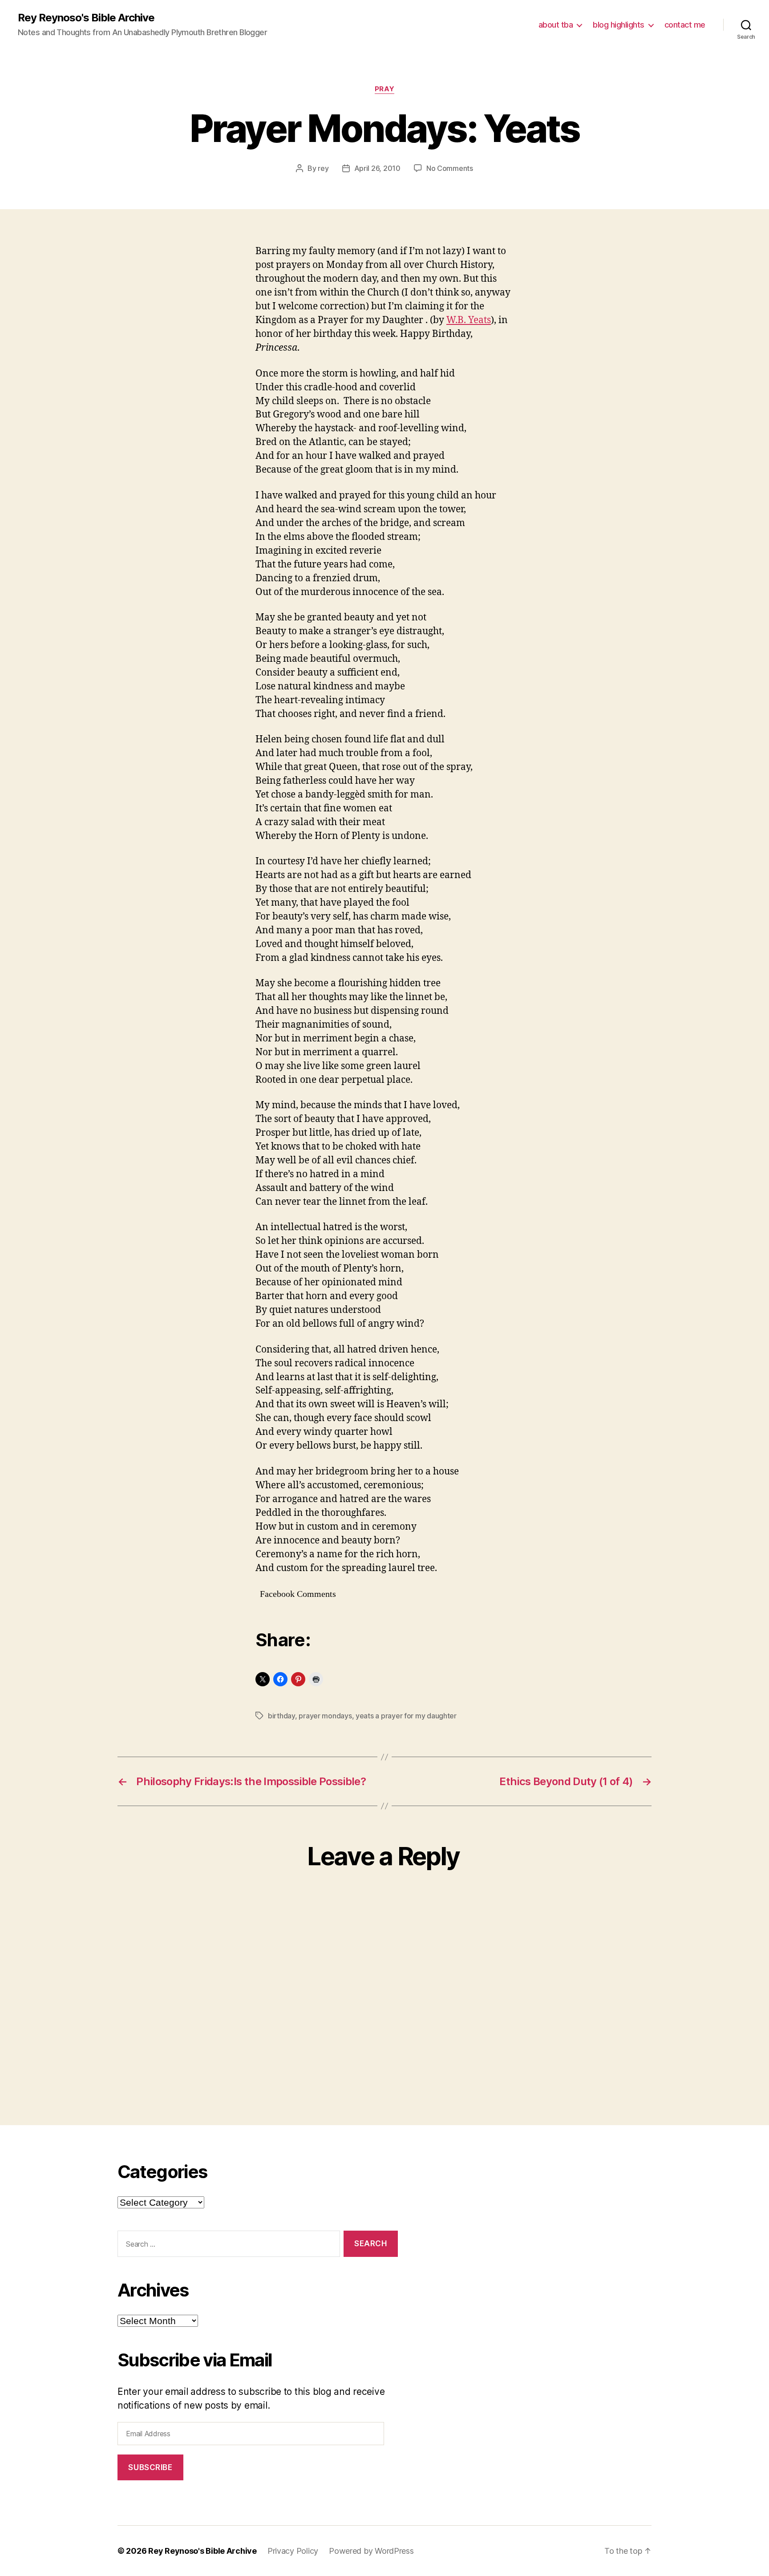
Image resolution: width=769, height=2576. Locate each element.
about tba (556, 25)
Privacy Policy (293, 2551)
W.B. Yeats (469, 320)
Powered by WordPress (371, 2551)
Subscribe (150, 2467)
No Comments (450, 168)
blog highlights (619, 25)
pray (384, 89)
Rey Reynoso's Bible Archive (86, 18)
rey (323, 168)
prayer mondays (325, 1716)
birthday (281, 1716)
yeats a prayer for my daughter (406, 1716)
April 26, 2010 (377, 168)
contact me (685, 25)
